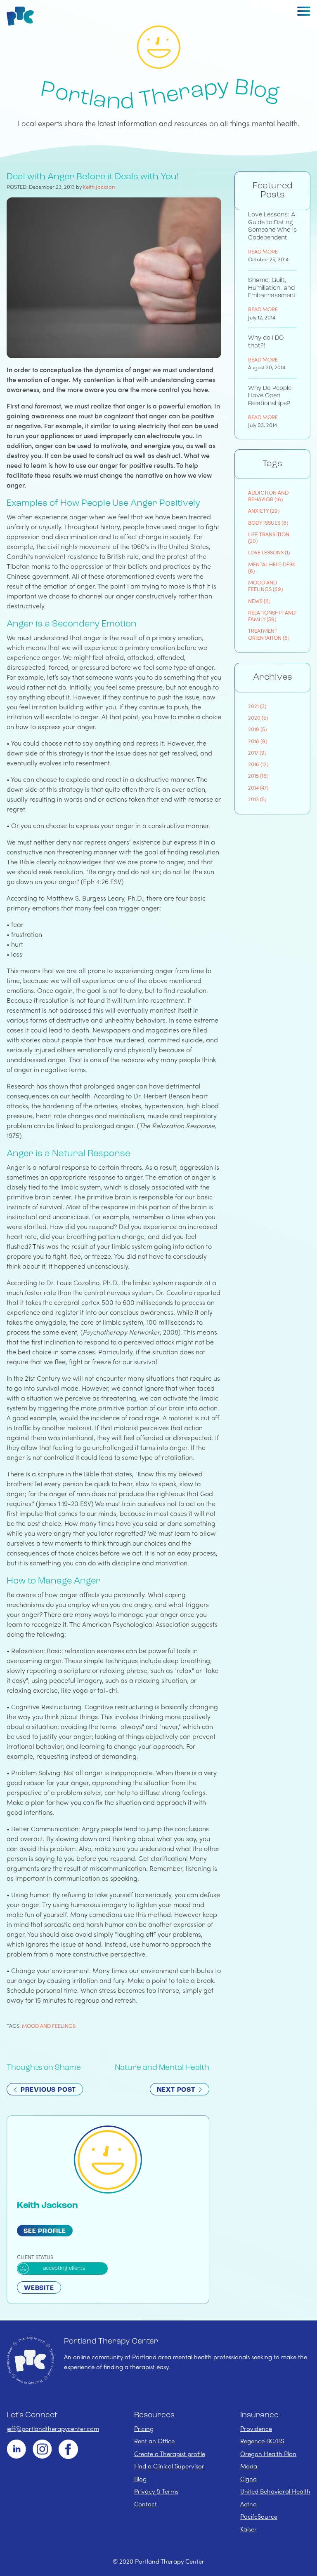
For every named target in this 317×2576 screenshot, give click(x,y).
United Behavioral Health (275, 2491)
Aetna (248, 2504)
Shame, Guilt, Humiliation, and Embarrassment (272, 288)
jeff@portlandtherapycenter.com (53, 2428)
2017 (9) (257, 752)
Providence (256, 2428)
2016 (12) (258, 764)
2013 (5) (257, 799)
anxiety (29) (264, 510)
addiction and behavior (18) (268, 496)
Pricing (144, 2428)
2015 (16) (258, 775)
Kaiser (248, 2529)
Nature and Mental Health (162, 2068)
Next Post (177, 2090)
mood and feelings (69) (265, 585)
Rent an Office (154, 2441)
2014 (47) (258, 787)
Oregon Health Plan (268, 2454)
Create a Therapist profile (170, 2454)
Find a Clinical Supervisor (169, 2466)
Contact (145, 2504)
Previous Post (47, 2090)
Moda (249, 2466)
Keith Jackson (99, 187)
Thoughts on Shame (44, 2068)
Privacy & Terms (156, 2491)
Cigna (248, 2479)
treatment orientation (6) (269, 634)
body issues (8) (268, 522)
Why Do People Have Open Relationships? (270, 396)
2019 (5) (257, 729)
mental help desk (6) (272, 567)
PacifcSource (259, 2516)
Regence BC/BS (262, 2441)
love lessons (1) (269, 552)
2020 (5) (258, 717)
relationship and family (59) (272, 616)
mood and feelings (49, 2026)
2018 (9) (258, 741)
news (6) (259, 601)
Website (39, 2288)
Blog (140, 2479)
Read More (263, 251)
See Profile (45, 2231)
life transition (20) (269, 537)
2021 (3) (257, 706)
